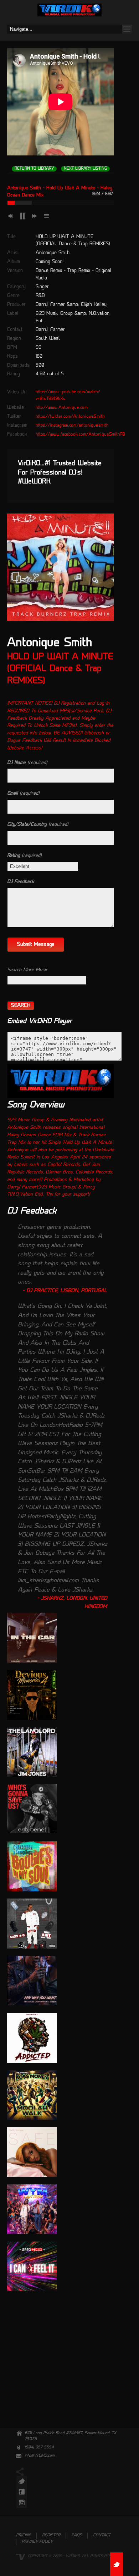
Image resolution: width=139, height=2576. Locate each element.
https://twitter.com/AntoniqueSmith (70, 417)
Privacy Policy (37, 2542)
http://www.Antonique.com (62, 408)
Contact (102, 2535)
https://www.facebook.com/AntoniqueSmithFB (80, 435)
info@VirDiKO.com (40, 2456)
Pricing (24, 2535)
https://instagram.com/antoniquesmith (72, 426)
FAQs (77, 2535)
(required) (27, 763)
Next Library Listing (85, 169)
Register (51, 2535)
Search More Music (27, 970)
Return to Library (34, 169)
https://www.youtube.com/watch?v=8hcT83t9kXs (68, 395)
